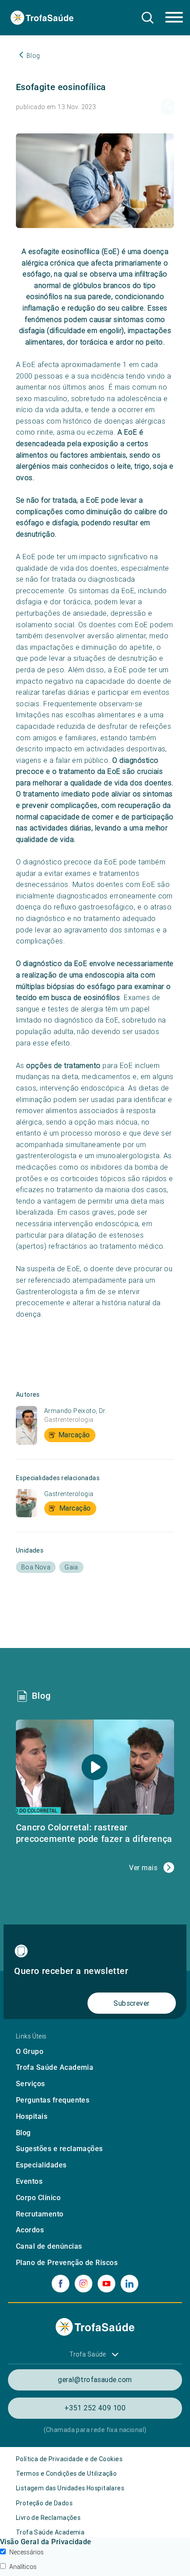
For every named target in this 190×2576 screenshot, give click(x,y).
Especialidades (41, 2165)
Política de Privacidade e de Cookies (69, 2459)
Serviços (30, 2084)
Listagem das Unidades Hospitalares (70, 2488)
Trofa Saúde (88, 2354)
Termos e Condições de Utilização (66, 2474)
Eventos (29, 2181)
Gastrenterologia (69, 1420)
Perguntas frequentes (53, 2100)
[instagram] (84, 2284)
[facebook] (61, 2284)
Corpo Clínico (38, 2198)
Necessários (27, 2552)
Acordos (30, 2230)
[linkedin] (129, 2284)
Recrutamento (40, 2214)
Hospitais (32, 2116)
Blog (23, 2133)
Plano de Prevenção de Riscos (67, 2263)
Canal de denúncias (49, 2246)
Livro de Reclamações (48, 2518)
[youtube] (106, 2284)
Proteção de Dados (44, 2503)
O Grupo (30, 2051)
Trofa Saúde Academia (55, 2067)
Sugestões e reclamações (59, 2149)
